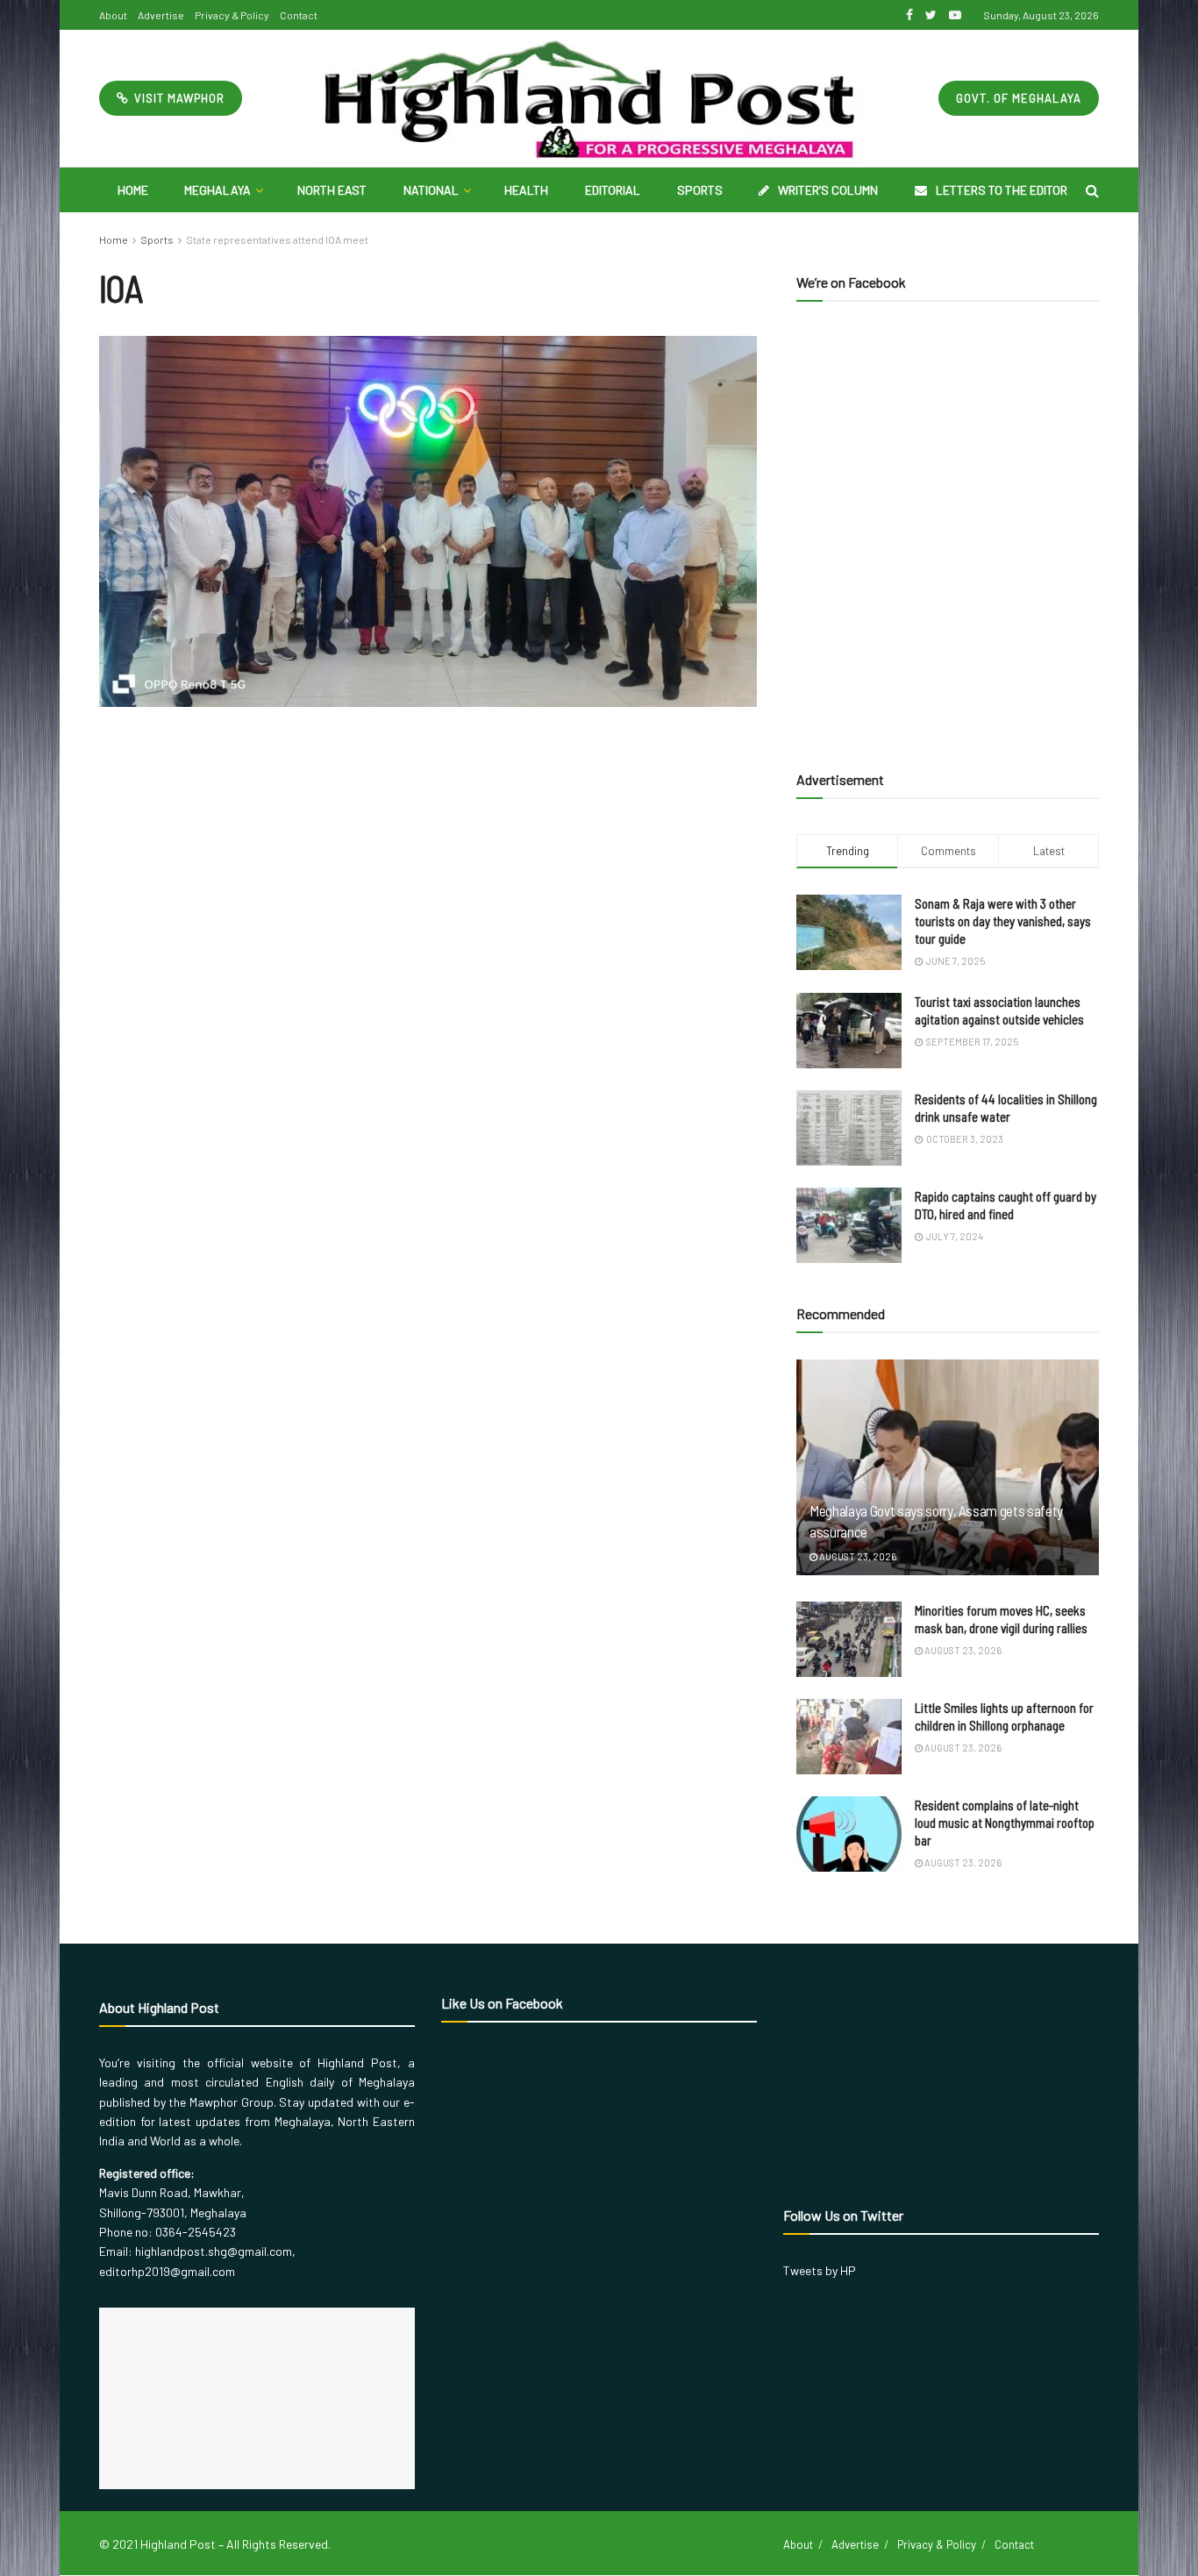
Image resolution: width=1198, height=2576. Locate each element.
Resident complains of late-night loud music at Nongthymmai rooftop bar (1005, 1823)
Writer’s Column (828, 190)
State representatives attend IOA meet (277, 239)
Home (133, 190)
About (113, 15)
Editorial (613, 190)
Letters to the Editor (1002, 190)
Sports (700, 190)
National (431, 190)
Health (526, 190)
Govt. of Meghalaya (1019, 98)
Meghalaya (217, 190)
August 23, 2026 (857, 1556)
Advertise (161, 15)
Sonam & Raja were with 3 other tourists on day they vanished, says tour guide (1003, 921)
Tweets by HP (820, 2270)
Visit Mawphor (178, 98)
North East (332, 190)
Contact (299, 15)
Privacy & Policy (232, 15)
